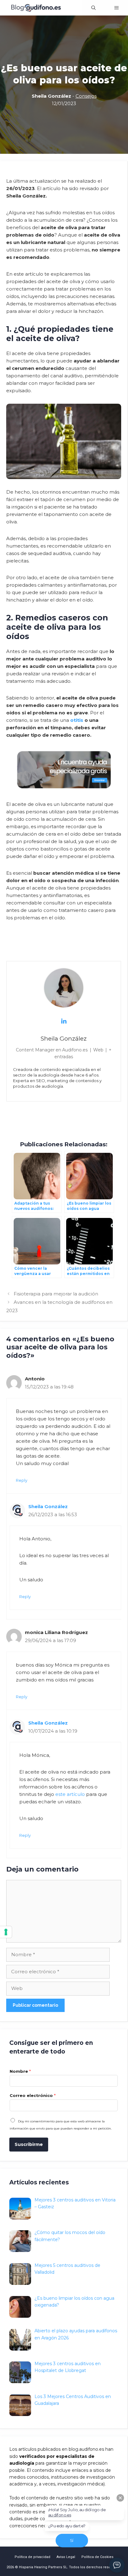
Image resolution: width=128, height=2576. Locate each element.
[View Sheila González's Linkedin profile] (64, 1021)
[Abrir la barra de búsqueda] (94, 8)
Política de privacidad (32, 2557)
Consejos (86, 96)
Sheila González (48, 1506)
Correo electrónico (33, 2095)
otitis (77, 720)
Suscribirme (29, 2144)
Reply (22, 1480)
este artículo (70, 1794)
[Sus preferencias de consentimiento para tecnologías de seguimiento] (6, 1932)
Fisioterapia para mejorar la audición (56, 1294)
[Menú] (117, 8)
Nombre (20, 2071)
